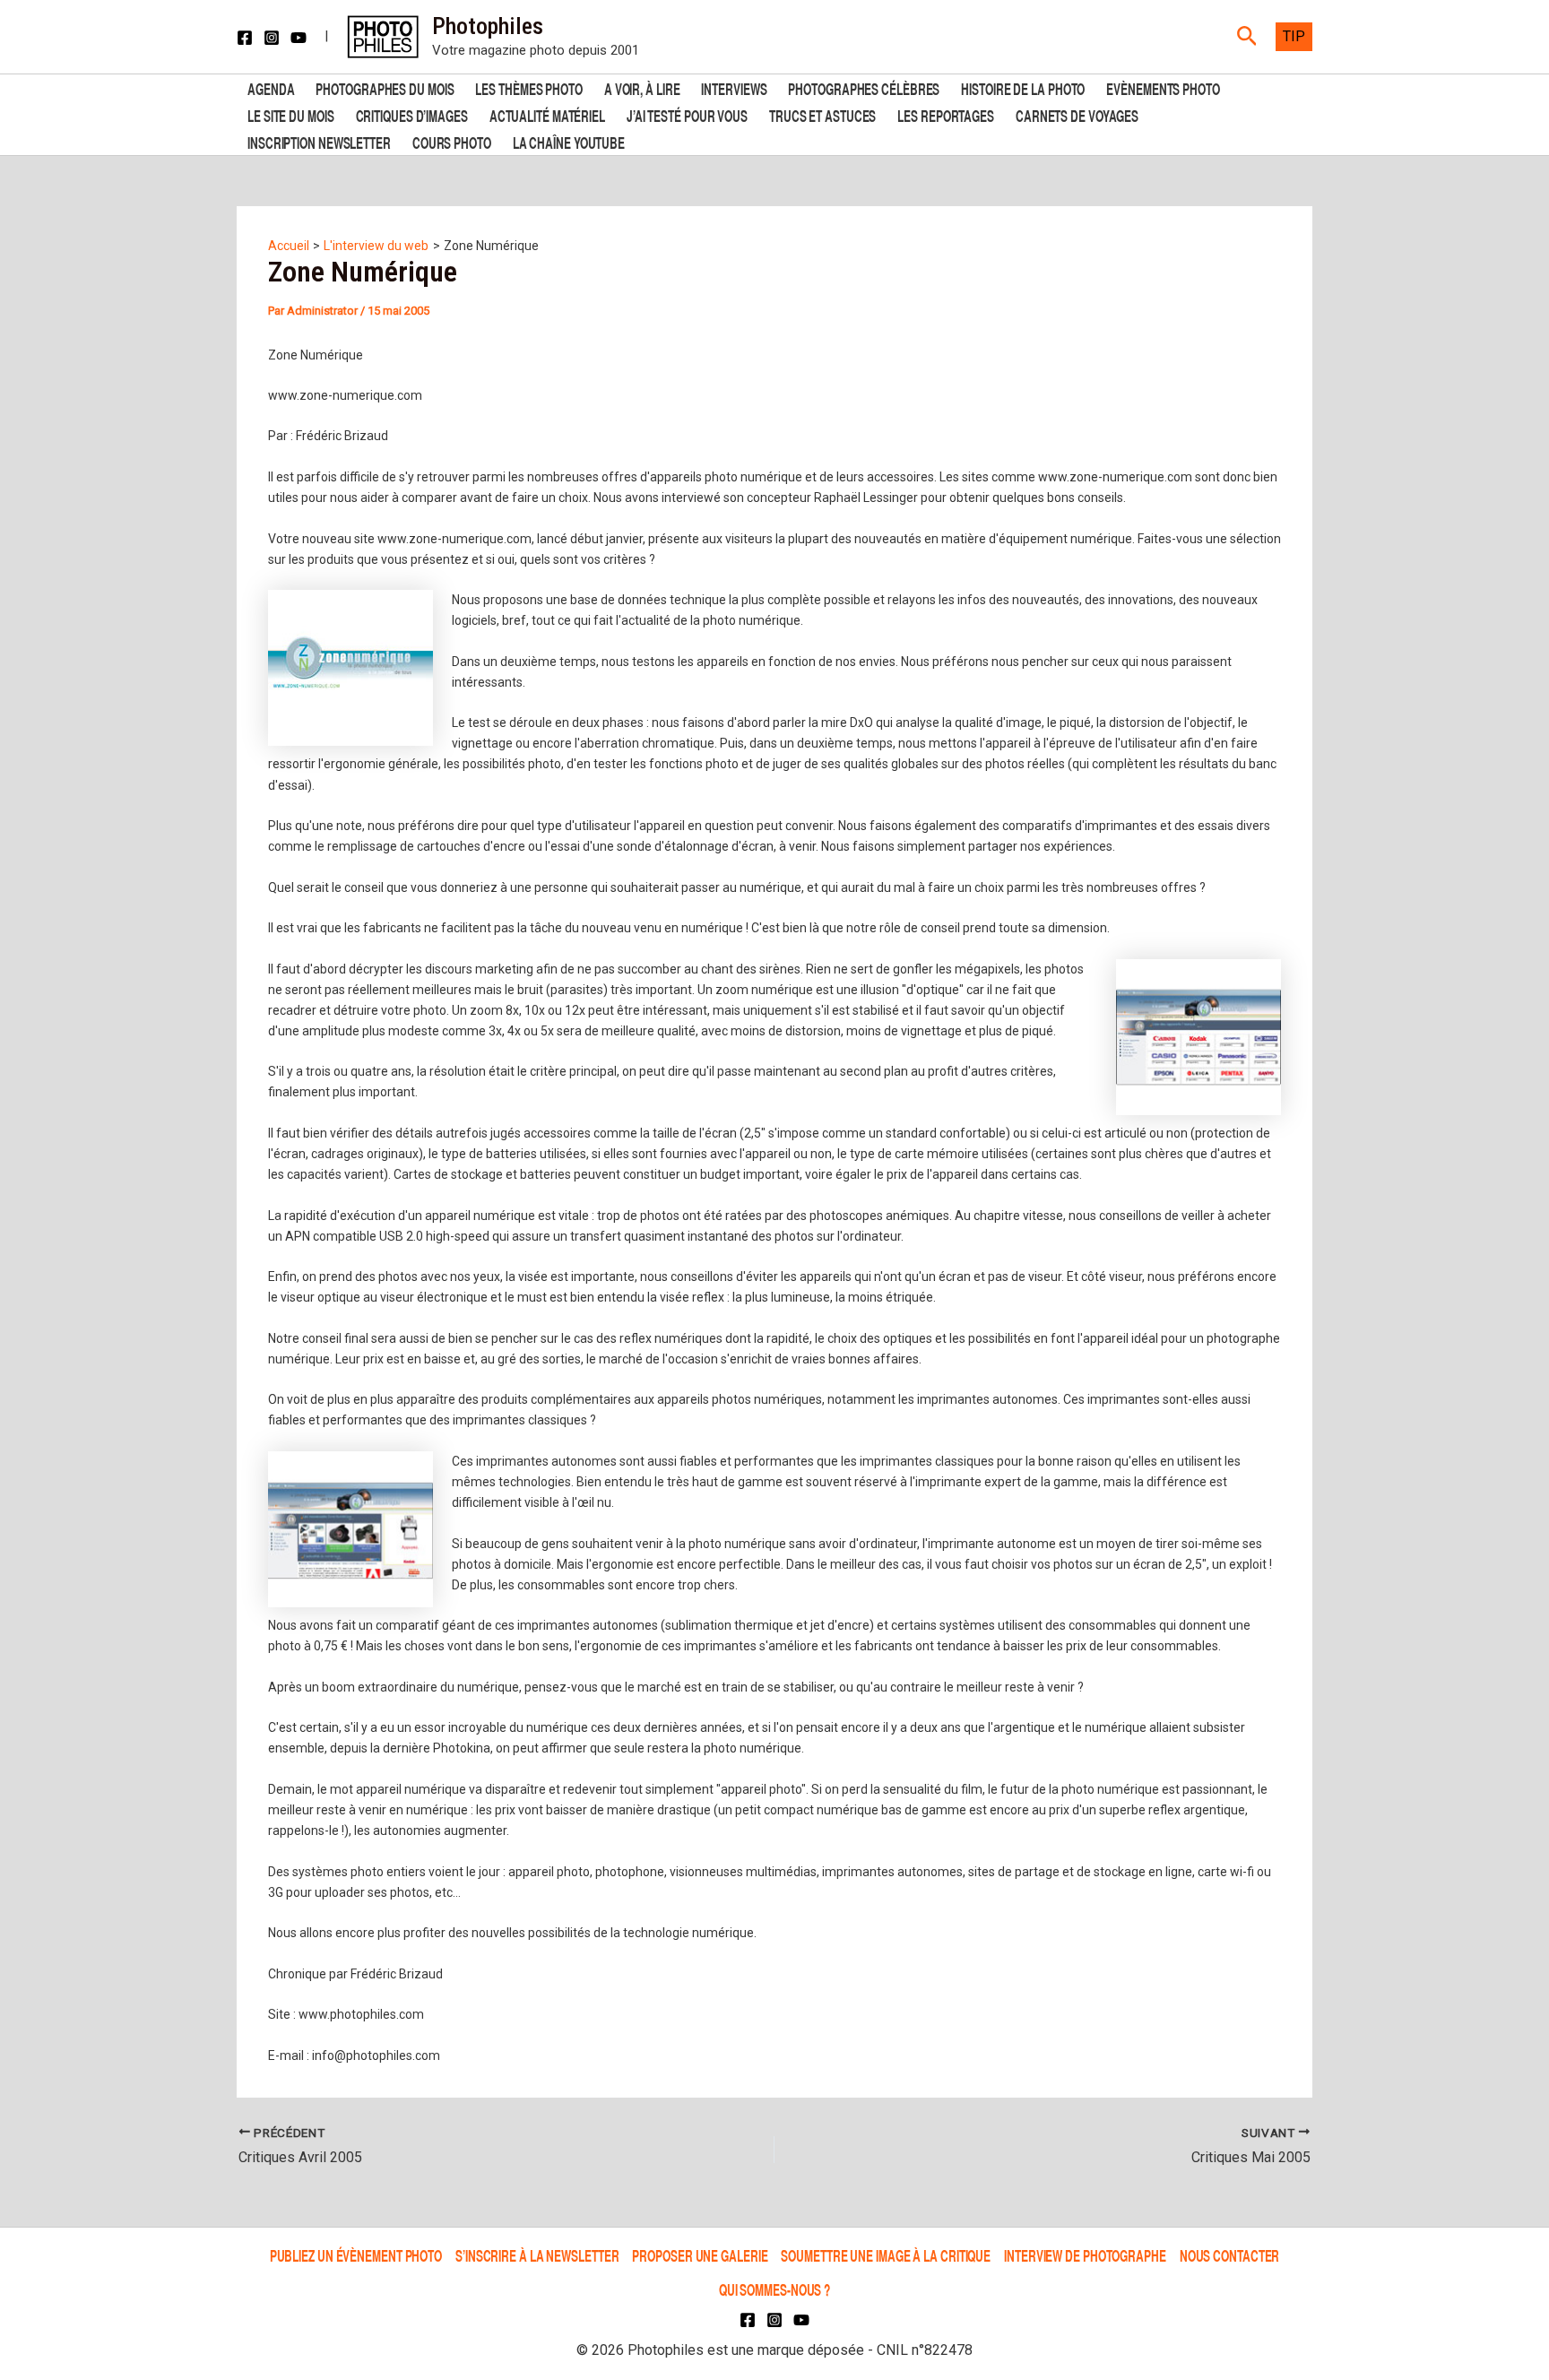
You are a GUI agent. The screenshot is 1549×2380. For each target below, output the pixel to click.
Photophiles (488, 26)
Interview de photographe (1085, 2255)
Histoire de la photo (1023, 87)
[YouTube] (299, 38)
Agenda (271, 87)
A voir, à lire (642, 87)
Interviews (734, 87)
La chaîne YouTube (569, 141)
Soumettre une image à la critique (886, 2255)
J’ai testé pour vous (687, 114)
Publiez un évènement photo (356, 2255)
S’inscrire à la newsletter (537, 2255)
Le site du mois (291, 114)
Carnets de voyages (1077, 114)
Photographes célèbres (864, 87)
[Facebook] (245, 38)
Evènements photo (1163, 87)
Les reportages (946, 114)
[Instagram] (272, 38)
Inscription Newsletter (319, 141)
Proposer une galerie (700, 2255)
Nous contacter (1230, 2255)
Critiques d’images (412, 114)
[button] (1247, 37)
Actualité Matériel (547, 114)
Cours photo (452, 141)
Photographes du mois (385, 87)
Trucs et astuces (822, 114)
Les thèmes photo (528, 87)
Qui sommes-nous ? (774, 2289)
